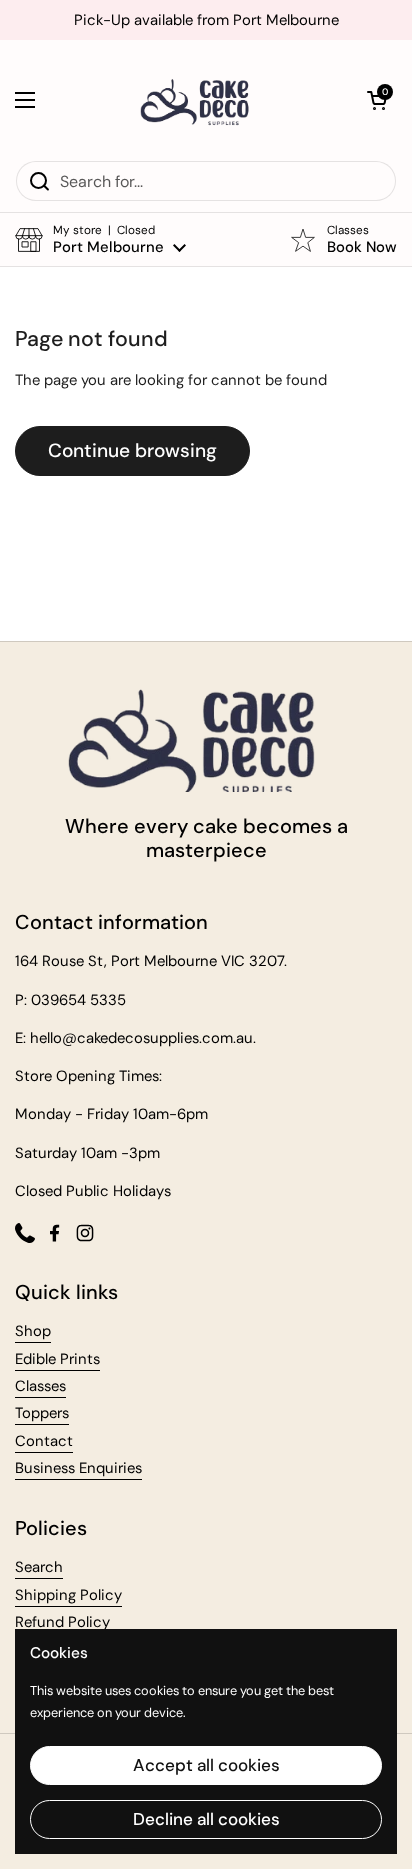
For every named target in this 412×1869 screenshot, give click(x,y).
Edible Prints (57, 1359)
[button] (377, 100)
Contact (44, 1441)
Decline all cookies (206, 1819)
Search (39, 1567)
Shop (33, 1331)
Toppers (42, 1413)
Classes (40, 1386)
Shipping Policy (68, 1595)
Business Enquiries (78, 1468)
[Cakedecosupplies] (201, 100)
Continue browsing (132, 450)
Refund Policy (62, 1622)
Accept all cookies (206, 1765)
